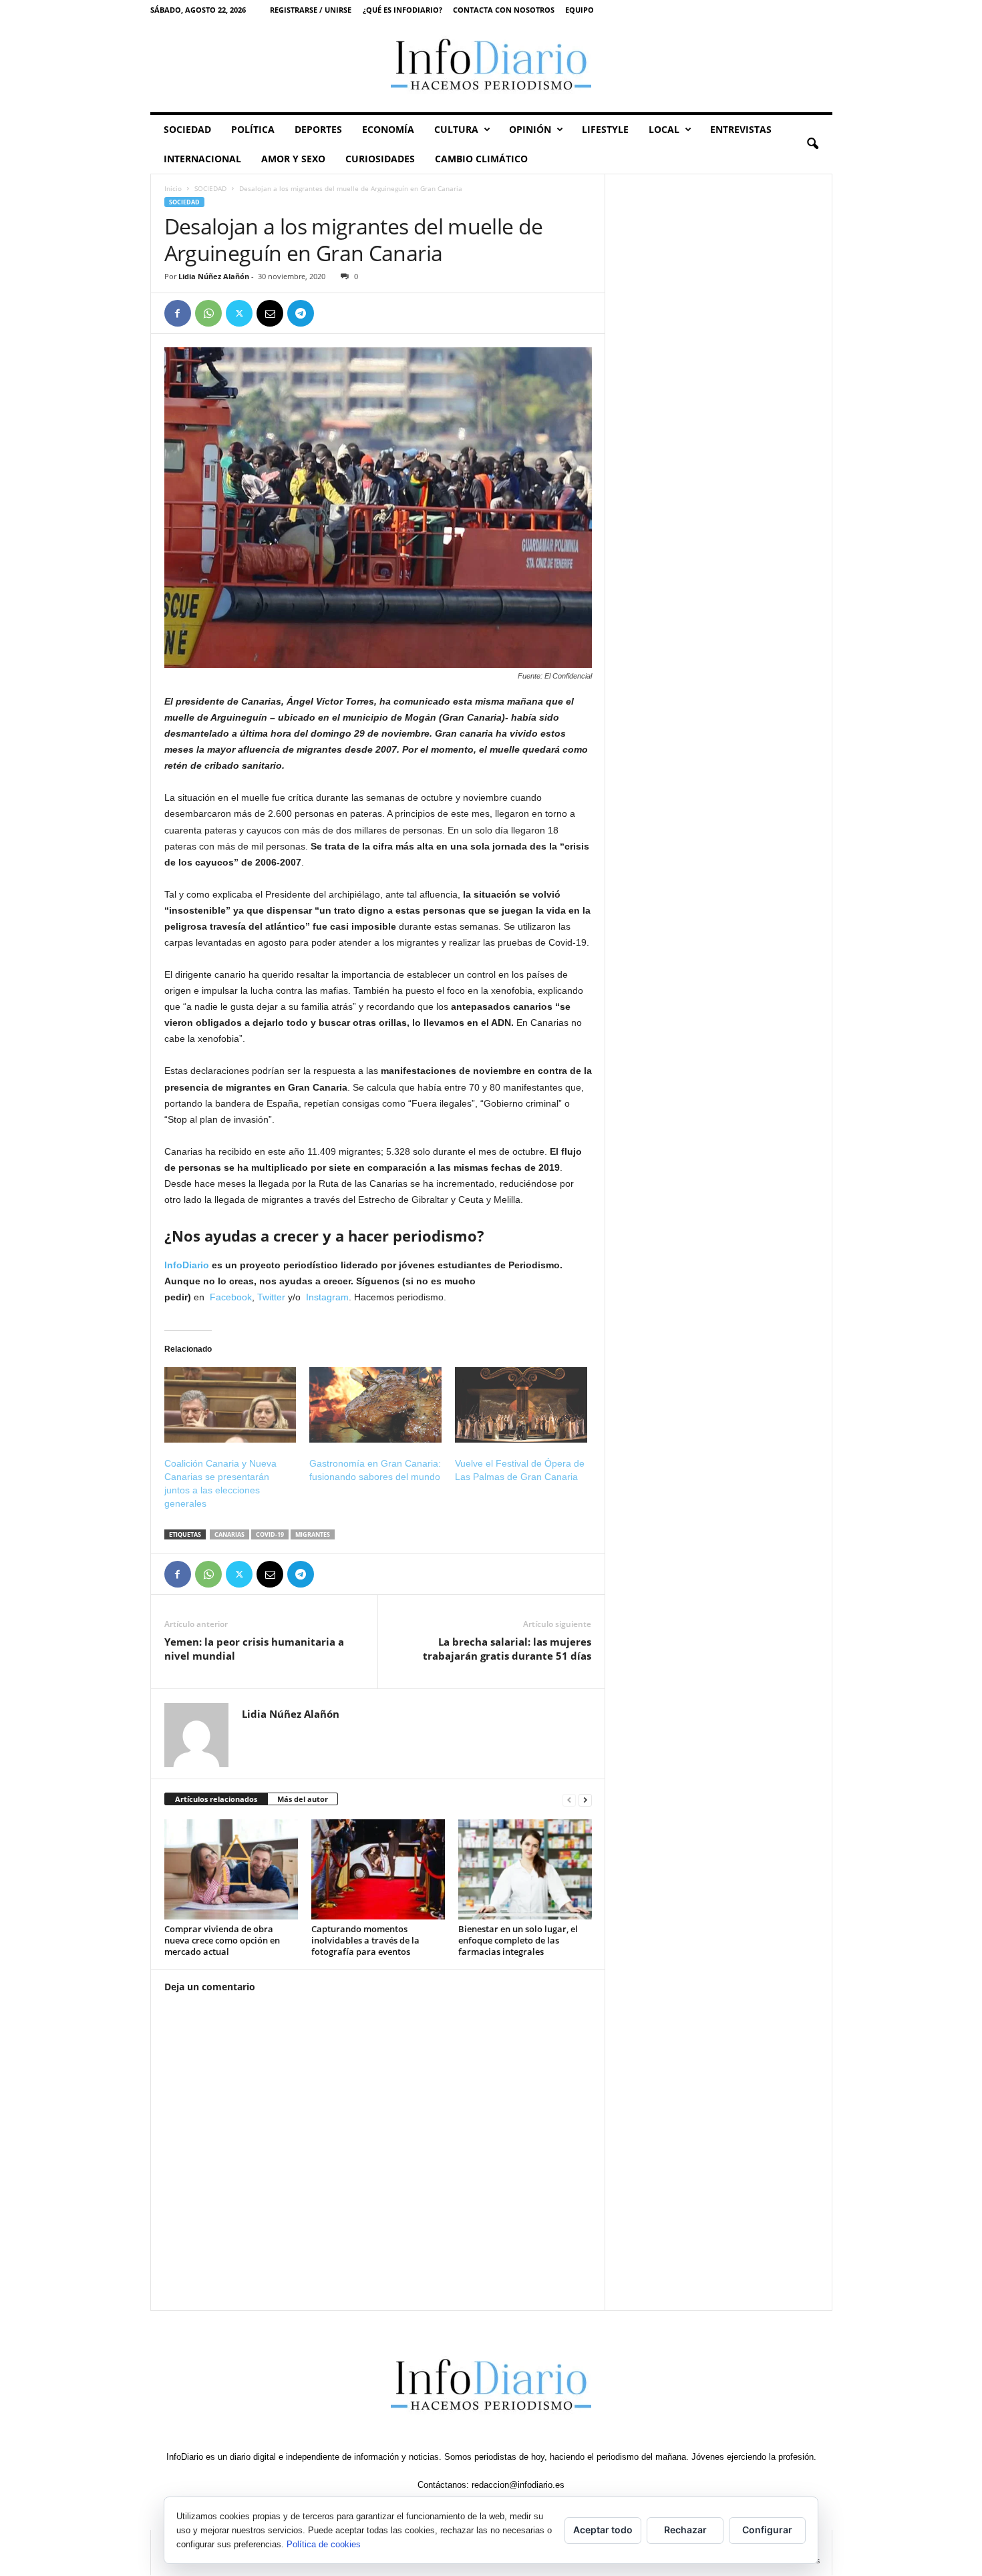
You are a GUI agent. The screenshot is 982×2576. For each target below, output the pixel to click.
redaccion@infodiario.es (518, 2485)
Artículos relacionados (216, 1799)
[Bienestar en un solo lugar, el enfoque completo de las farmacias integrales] (525, 1869)
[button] (812, 144)
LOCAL (664, 129)
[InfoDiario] (491, 66)
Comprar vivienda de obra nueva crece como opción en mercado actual (222, 1940)
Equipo (580, 10)
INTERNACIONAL (202, 159)
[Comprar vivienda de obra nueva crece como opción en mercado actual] (231, 1869)
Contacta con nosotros (504, 10)
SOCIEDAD (187, 129)
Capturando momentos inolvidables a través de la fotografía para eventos (365, 1940)
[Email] (270, 313)
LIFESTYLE (605, 129)
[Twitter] (239, 313)
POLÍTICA (253, 129)
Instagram (327, 1297)
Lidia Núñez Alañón (214, 276)
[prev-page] (569, 1800)
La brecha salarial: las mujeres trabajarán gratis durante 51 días (507, 1649)
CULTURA (456, 129)
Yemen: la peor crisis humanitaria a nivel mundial (254, 1649)
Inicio (173, 188)
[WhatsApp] (208, 313)
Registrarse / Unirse (311, 10)
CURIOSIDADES (380, 159)
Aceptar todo (603, 2530)
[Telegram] (301, 313)
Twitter (271, 1297)
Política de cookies (324, 2544)
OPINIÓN (530, 129)
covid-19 (270, 1534)
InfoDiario (187, 1265)
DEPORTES (318, 129)
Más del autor (303, 1799)
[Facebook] (178, 313)
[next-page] (585, 1800)
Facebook (231, 1297)
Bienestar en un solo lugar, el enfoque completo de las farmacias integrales (518, 1940)
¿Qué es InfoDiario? (402, 10)
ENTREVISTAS (741, 129)
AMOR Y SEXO (293, 159)
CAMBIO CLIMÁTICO (481, 159)
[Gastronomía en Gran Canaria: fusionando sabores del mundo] (375, 1405)
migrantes (313, 1534)
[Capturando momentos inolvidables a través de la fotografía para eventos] (378, 1869)
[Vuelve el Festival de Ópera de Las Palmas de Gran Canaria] (521, 1405)
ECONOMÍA (388, 129)
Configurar (767, 2530)
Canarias (229, 1534)
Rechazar (685, 2530)
